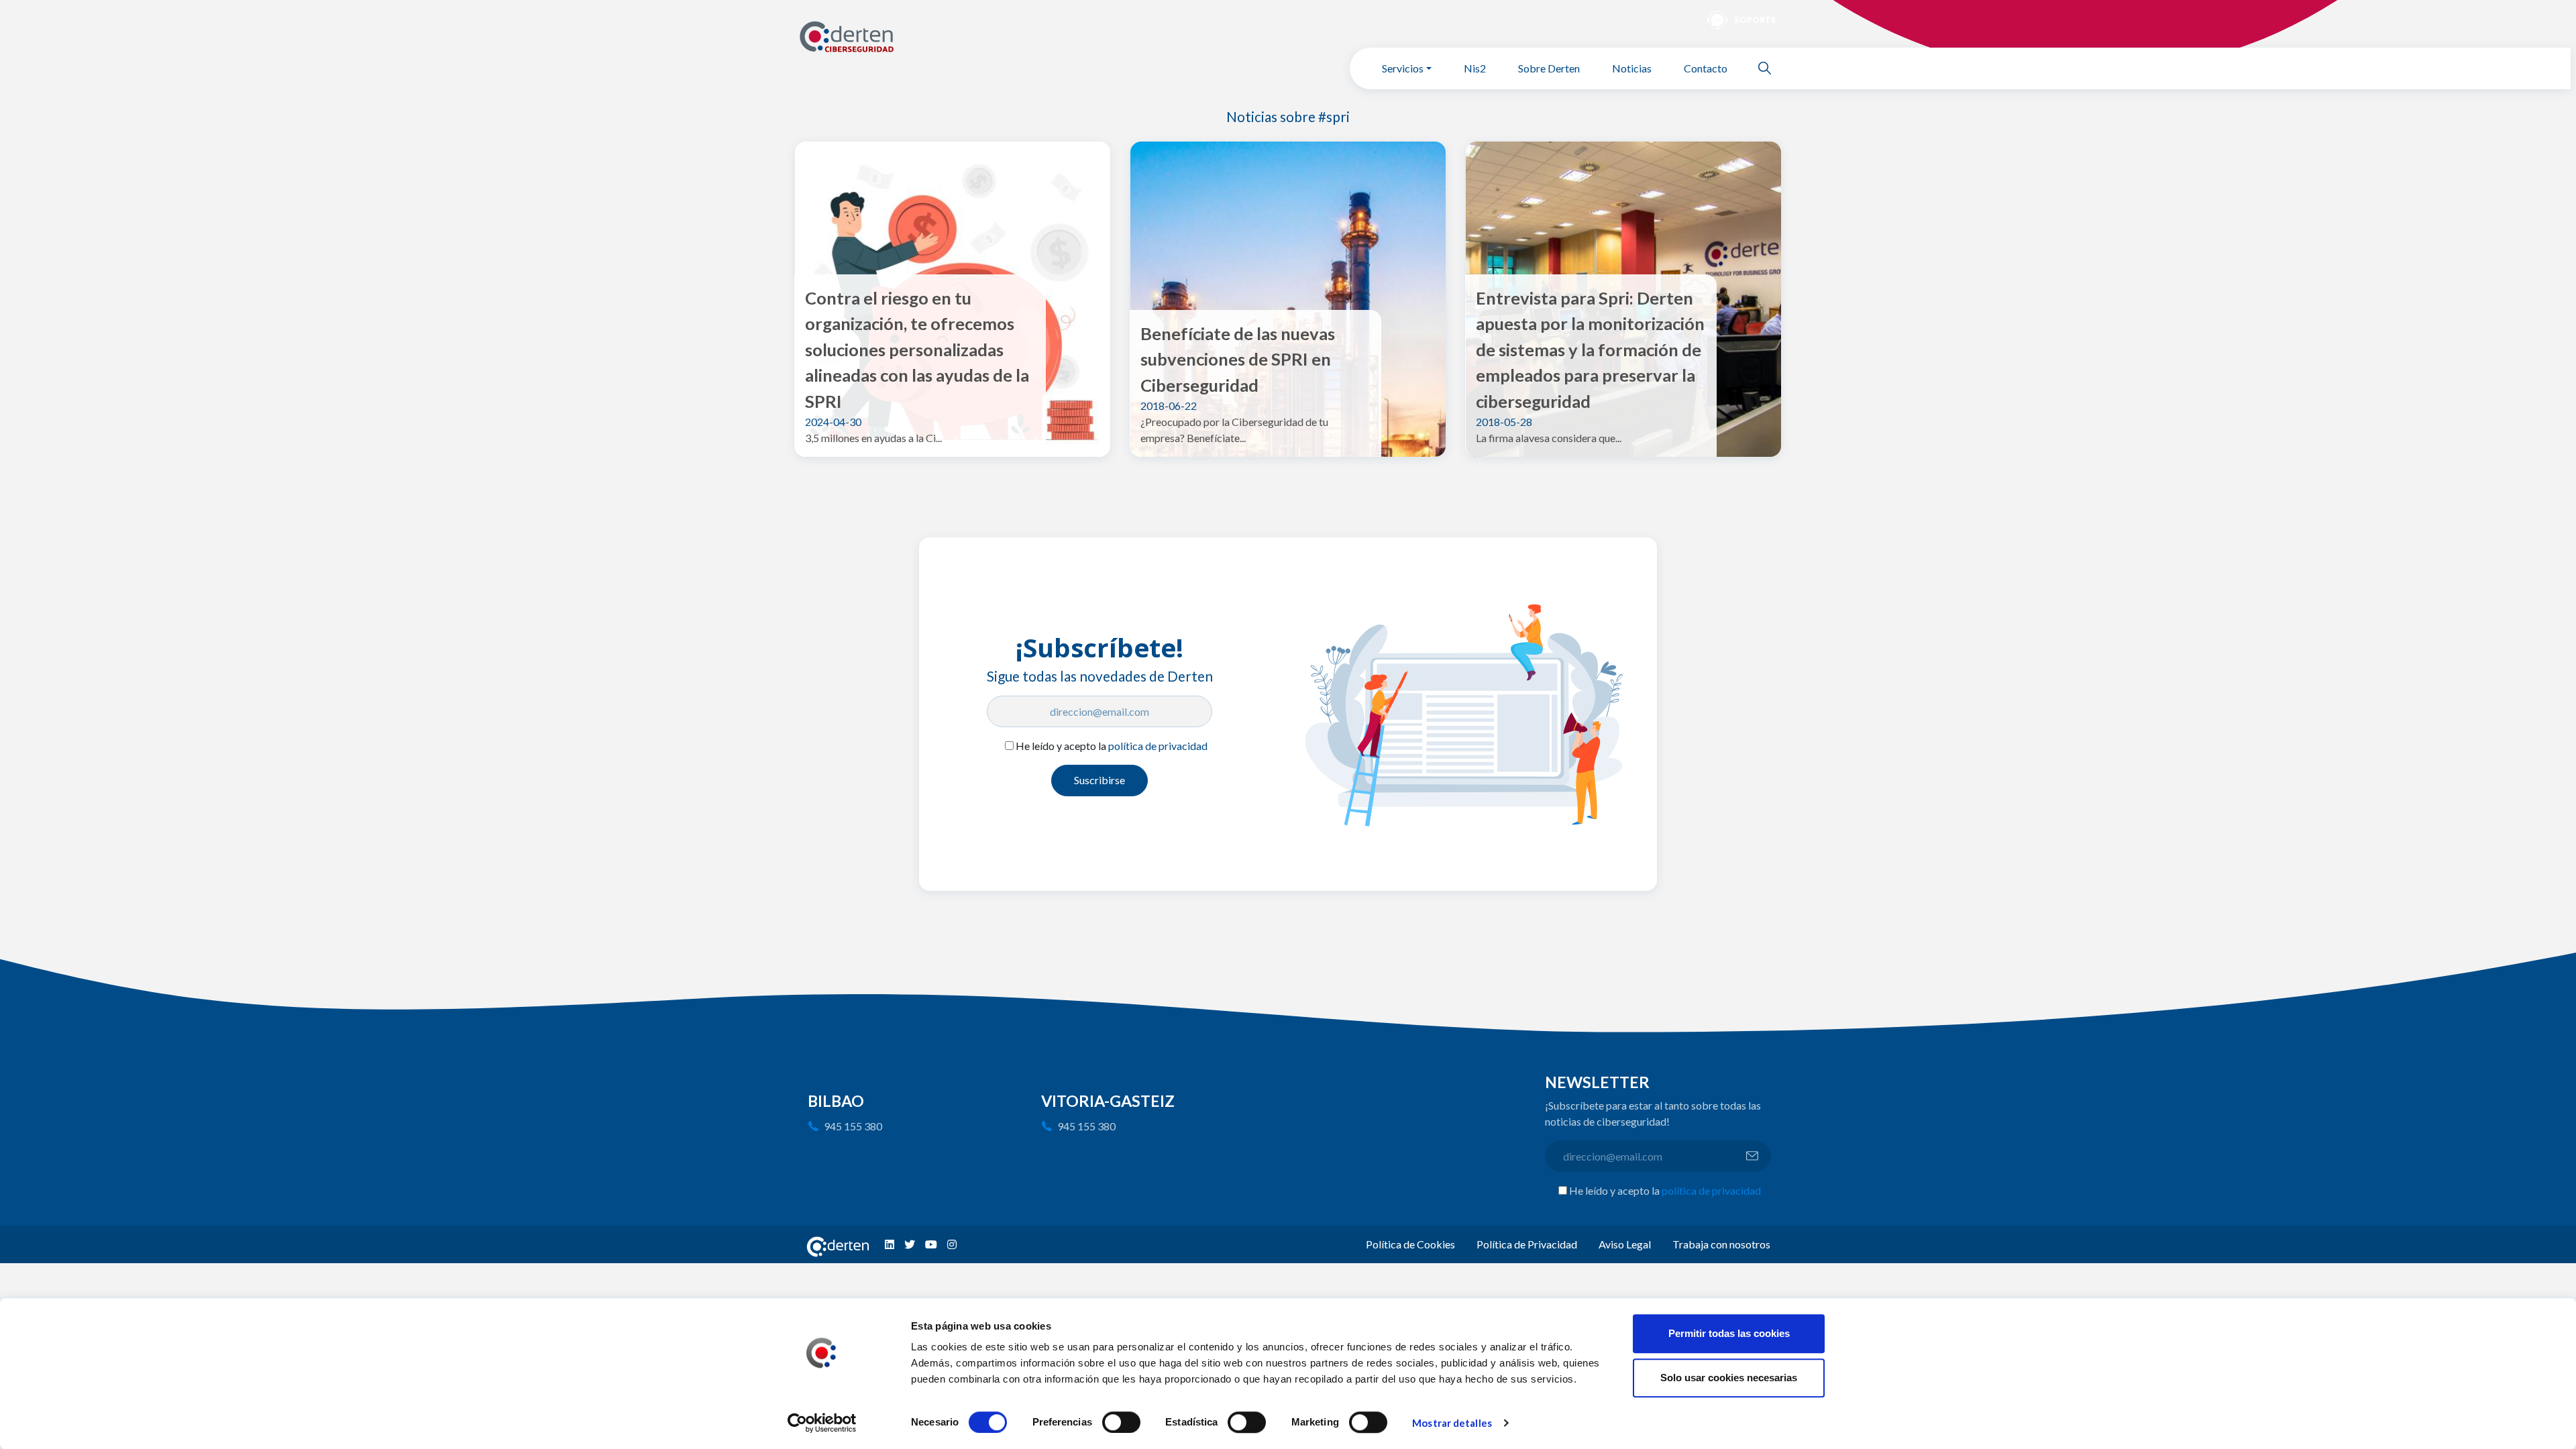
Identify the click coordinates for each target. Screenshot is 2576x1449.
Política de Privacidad (1527, 1244)
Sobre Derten (1549, 68)
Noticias (1632, 68)
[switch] (1121, 1422)
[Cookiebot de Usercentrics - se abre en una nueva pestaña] (822, 1423)
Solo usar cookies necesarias (1729, 1378)
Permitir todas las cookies (1729, 1333)
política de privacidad (1158, 746)
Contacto (1706, 68)
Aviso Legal (1625, 1244)
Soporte (1755, 19)
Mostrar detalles (1452, 1423)
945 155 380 (853, 1126)
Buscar (1770, 68)
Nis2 (1475, 68)
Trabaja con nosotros (1721, 1244)
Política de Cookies (1410, 1244)
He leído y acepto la (1112, 746)
